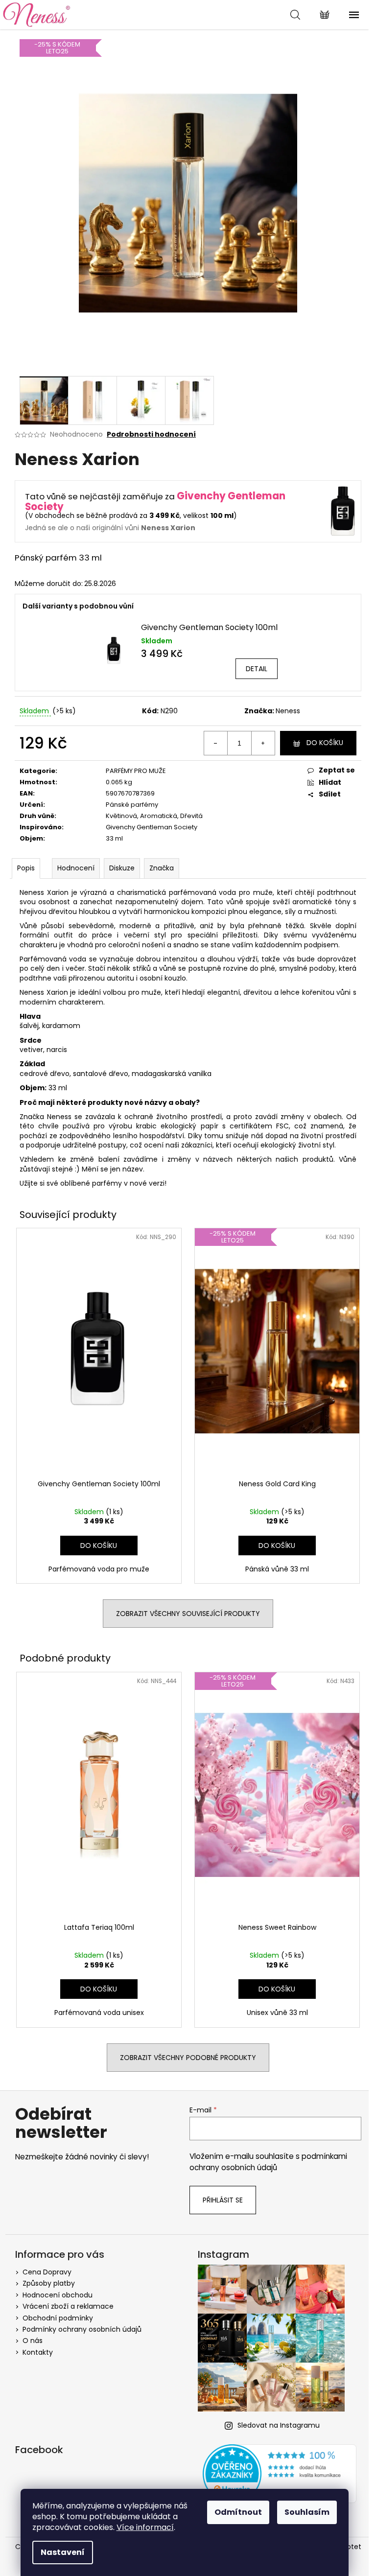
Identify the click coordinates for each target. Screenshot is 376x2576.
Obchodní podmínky (58, 2318)
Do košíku (325, 743)
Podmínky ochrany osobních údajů (82, 2329)
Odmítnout (238, 2512)
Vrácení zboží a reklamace (68, 2306)
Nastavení (63, 2552)
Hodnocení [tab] (76, 868)
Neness (288, 711)
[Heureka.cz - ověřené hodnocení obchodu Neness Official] (280, 2474)
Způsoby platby (49, 2283)
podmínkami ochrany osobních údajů (268, 2162)
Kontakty (38, 2352)
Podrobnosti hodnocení (151, 434)
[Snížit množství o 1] (216, 743)
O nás (33, 2341)
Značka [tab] (162, 868)
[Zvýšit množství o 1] (263, 743)
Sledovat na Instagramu (279, 2425)
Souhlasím (307, 2512)
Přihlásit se (223, 2200)
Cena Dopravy (47, 2272)
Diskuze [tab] (122, 868)
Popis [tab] (26, 868)
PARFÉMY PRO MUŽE (136, 771)
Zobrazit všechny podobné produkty (188, 2058)
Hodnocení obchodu (58, 2295)
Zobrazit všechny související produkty (188, 1614)
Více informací (145, 2527)
